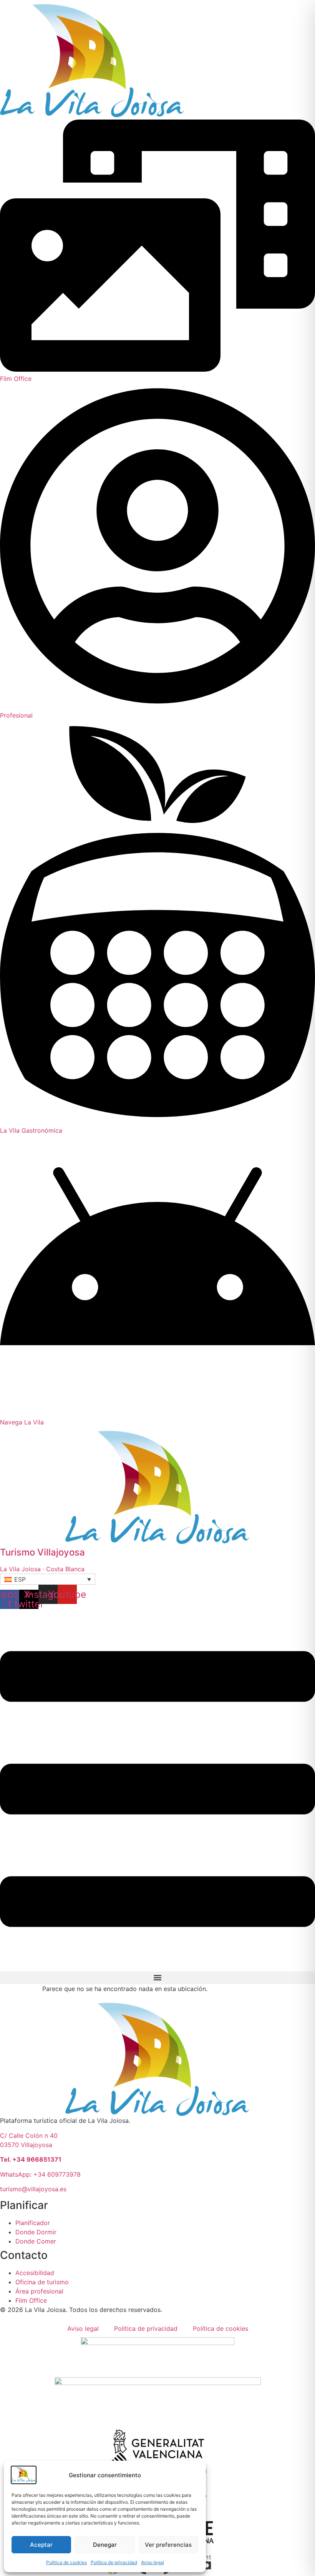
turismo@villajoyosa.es (33, 2189)
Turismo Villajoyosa (42, 1552)
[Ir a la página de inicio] (92, 115)
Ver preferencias (168, 2545)
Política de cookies (66, 2562)
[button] (48, 1579)
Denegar (105, 2545)
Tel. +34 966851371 (31, 2159)
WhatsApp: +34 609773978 (40, 2174)
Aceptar (41, 2545)
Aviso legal (153, 2562)
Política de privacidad (114, 2562)
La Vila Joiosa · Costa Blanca (42, 1569)
